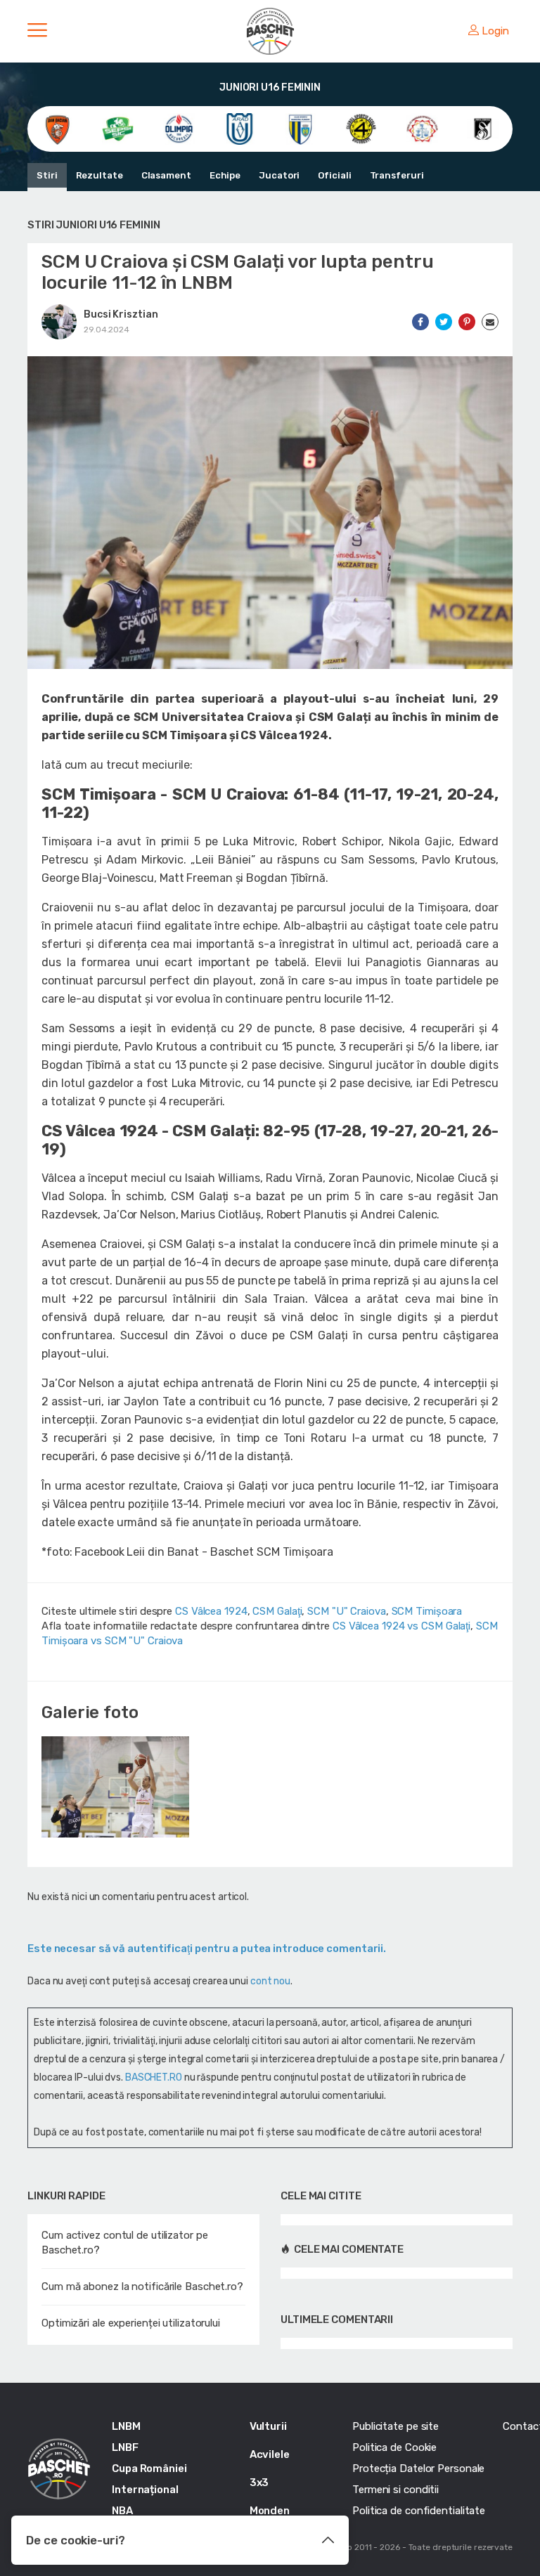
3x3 (259, 2483)
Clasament (166, 175)
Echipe (225, 175)
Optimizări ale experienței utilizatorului (131, 2323)
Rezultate (99, 175)
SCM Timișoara (427, 1611)
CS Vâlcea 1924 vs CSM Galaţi (401, 1626)
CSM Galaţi (277, 1611)
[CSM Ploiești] (301, 128)
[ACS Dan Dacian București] (57, 128)
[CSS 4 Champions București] (361, 128)
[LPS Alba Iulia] (422, 128)
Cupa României (149, 2468)
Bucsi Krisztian (121, 314)
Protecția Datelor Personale (418, 2468)
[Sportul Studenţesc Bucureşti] (483, 128)
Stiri (47, 175)
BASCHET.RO (154, 2077)
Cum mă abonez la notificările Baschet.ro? (142, 2286)
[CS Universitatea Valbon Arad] (239, 128)
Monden (270, 2511)
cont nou (270, 1981)
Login (495, 31)
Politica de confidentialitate (419, 2511)
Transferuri (397, 175)
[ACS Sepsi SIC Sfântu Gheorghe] (118, 128)
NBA (122, 2511)
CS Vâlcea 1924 (211, 1611)
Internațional (145, 2490)
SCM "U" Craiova (347, 1611)
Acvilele (270, 2454)
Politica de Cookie (394, 2447)
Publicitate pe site (396, 2426)
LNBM (126, 2426)
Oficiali (334, 175)
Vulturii (268, 2426)
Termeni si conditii (396, 2490)
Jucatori (279, 175)
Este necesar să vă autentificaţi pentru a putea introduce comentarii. (207, 1949)
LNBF (125, 2447)
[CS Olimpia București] (179, 128)
